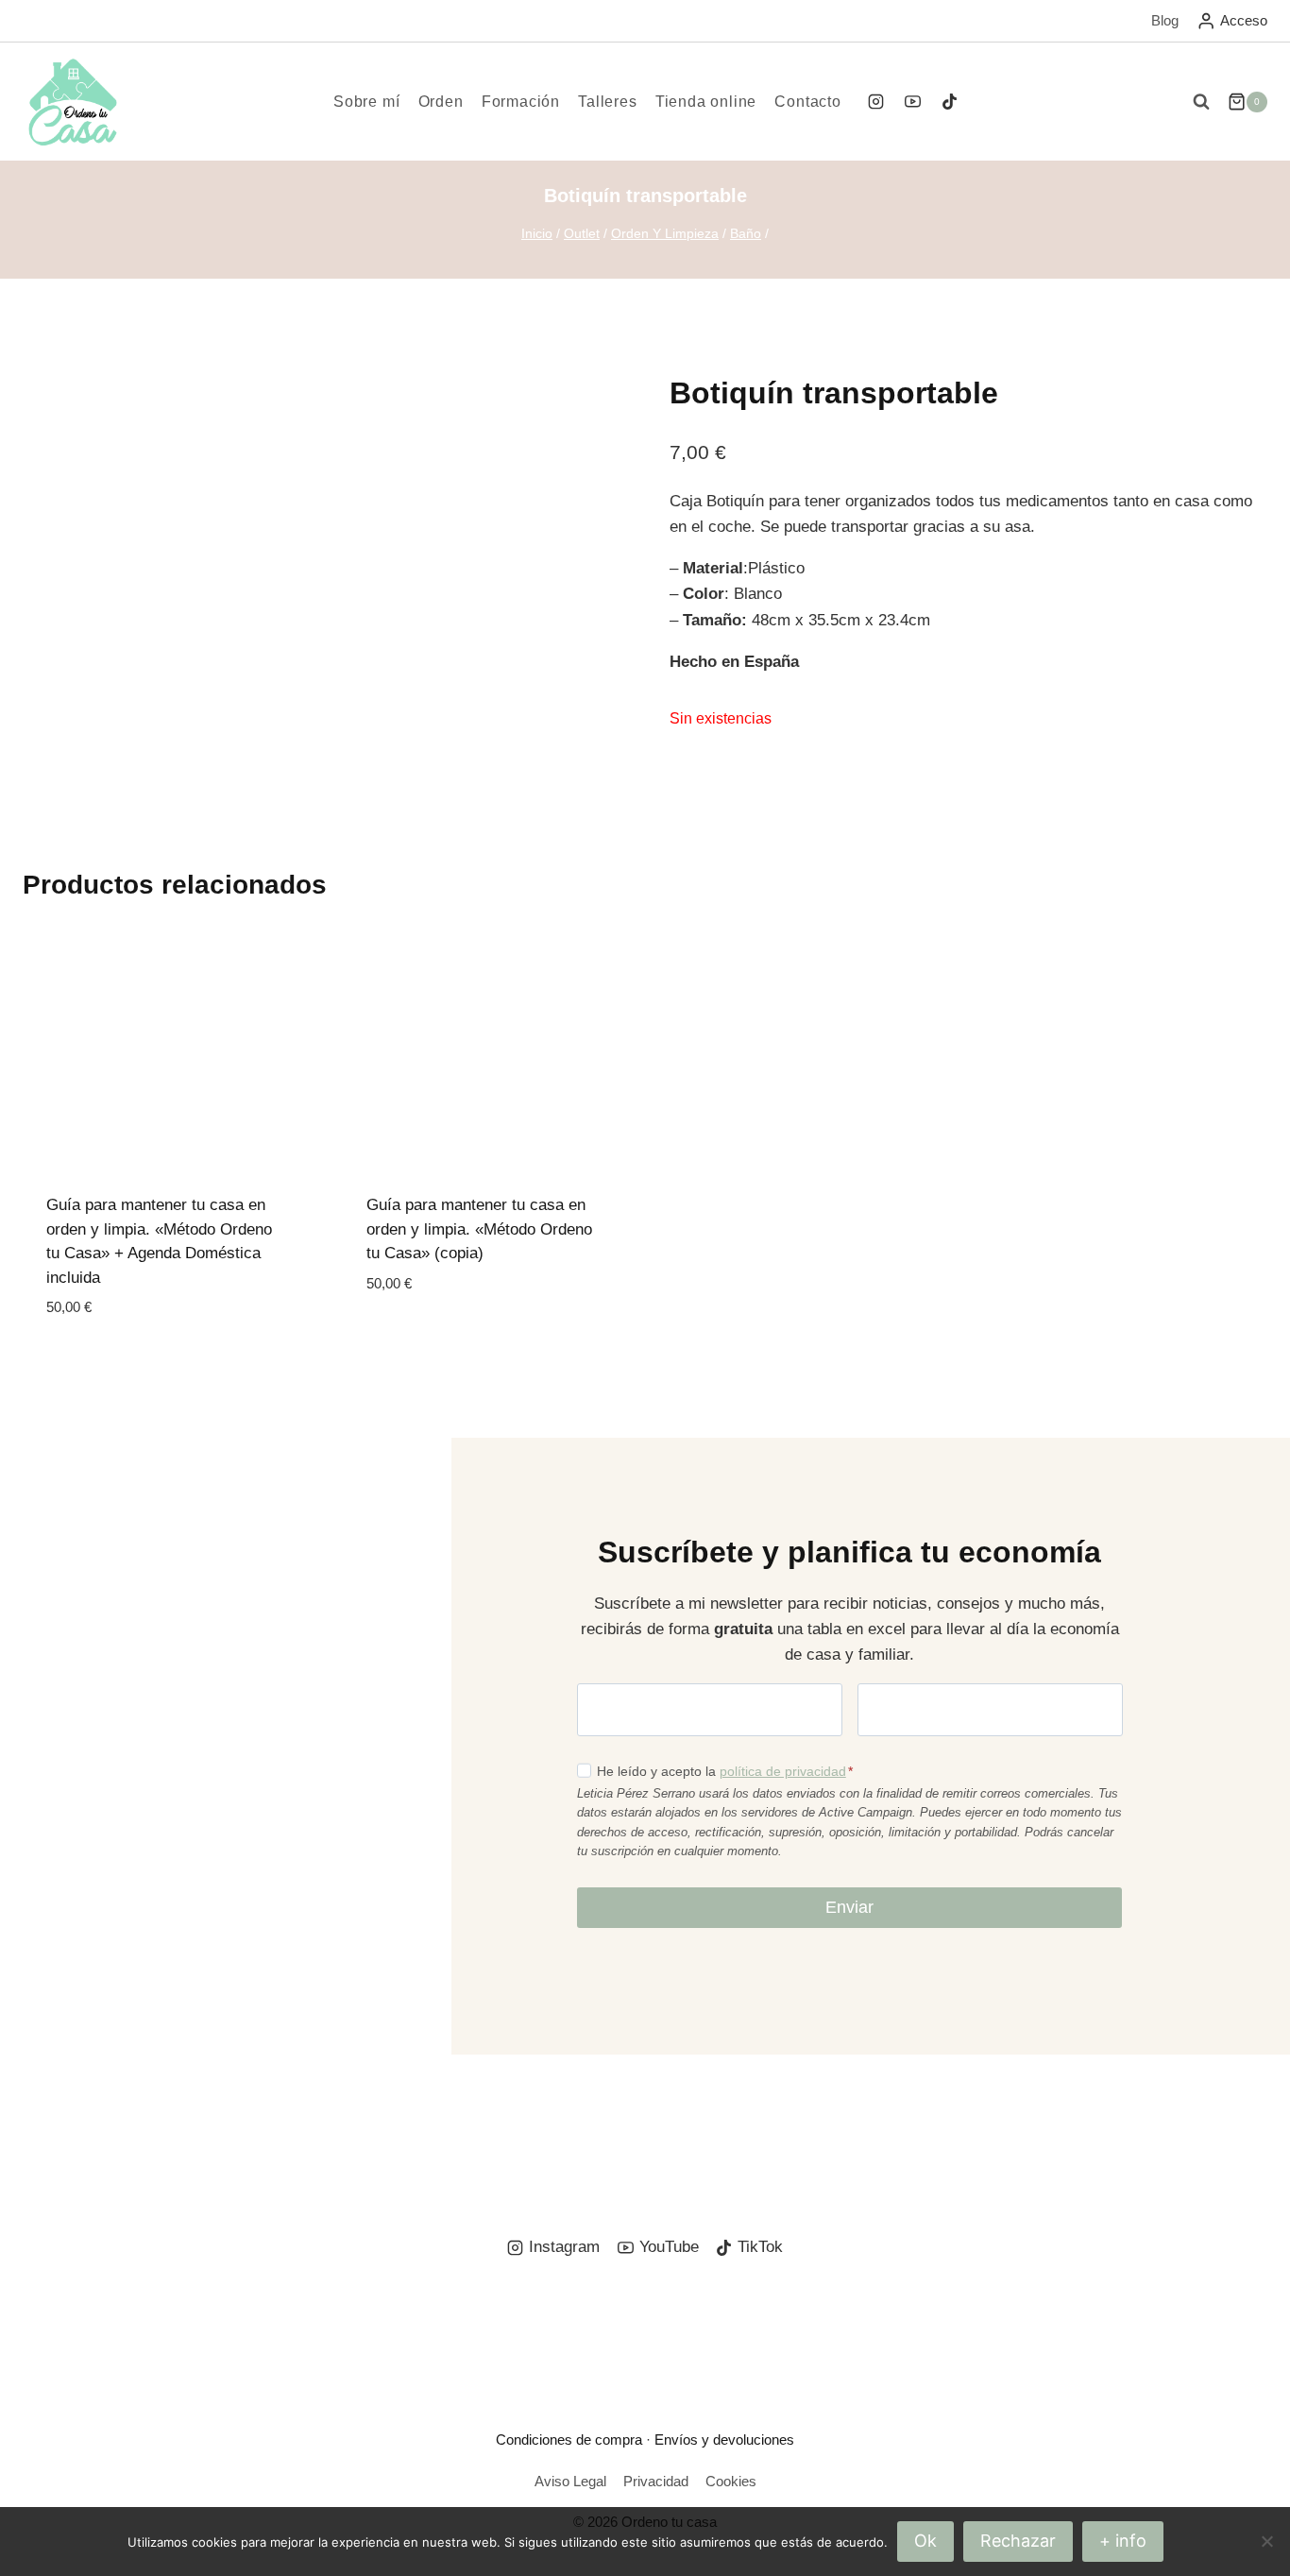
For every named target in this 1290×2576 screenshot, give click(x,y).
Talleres (607, 102)
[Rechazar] (1266, 2541)
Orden (441, 102)
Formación (521, 102)
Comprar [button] (403, 1340)
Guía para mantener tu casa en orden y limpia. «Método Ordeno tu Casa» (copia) (479, 1229)
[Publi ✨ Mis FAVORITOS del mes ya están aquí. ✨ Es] (103, 2124)
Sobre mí (366, 102)
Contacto (807, 102)
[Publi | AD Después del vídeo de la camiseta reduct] (753, 2124)
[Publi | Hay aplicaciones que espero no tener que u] (320, 2124)
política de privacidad (783, 1771)
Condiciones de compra (569, 2440)
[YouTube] (912, 102)
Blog (1165, 20)
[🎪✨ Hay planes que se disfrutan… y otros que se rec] (537, 2124)
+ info (1123, 2541)
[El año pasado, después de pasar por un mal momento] (1187, 2124)
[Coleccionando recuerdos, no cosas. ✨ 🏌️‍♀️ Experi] (969, 2124)
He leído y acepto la (725, 1771)
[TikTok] (950, 102)
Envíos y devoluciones (724, 2440)
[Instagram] (875, 102)
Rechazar (1018, 2541)
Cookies (731, 2481)
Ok (925, 2541)
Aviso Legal (570, 2481)
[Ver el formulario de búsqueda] (1201, 102)
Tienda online (706, 102)
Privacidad (656, 2481)
